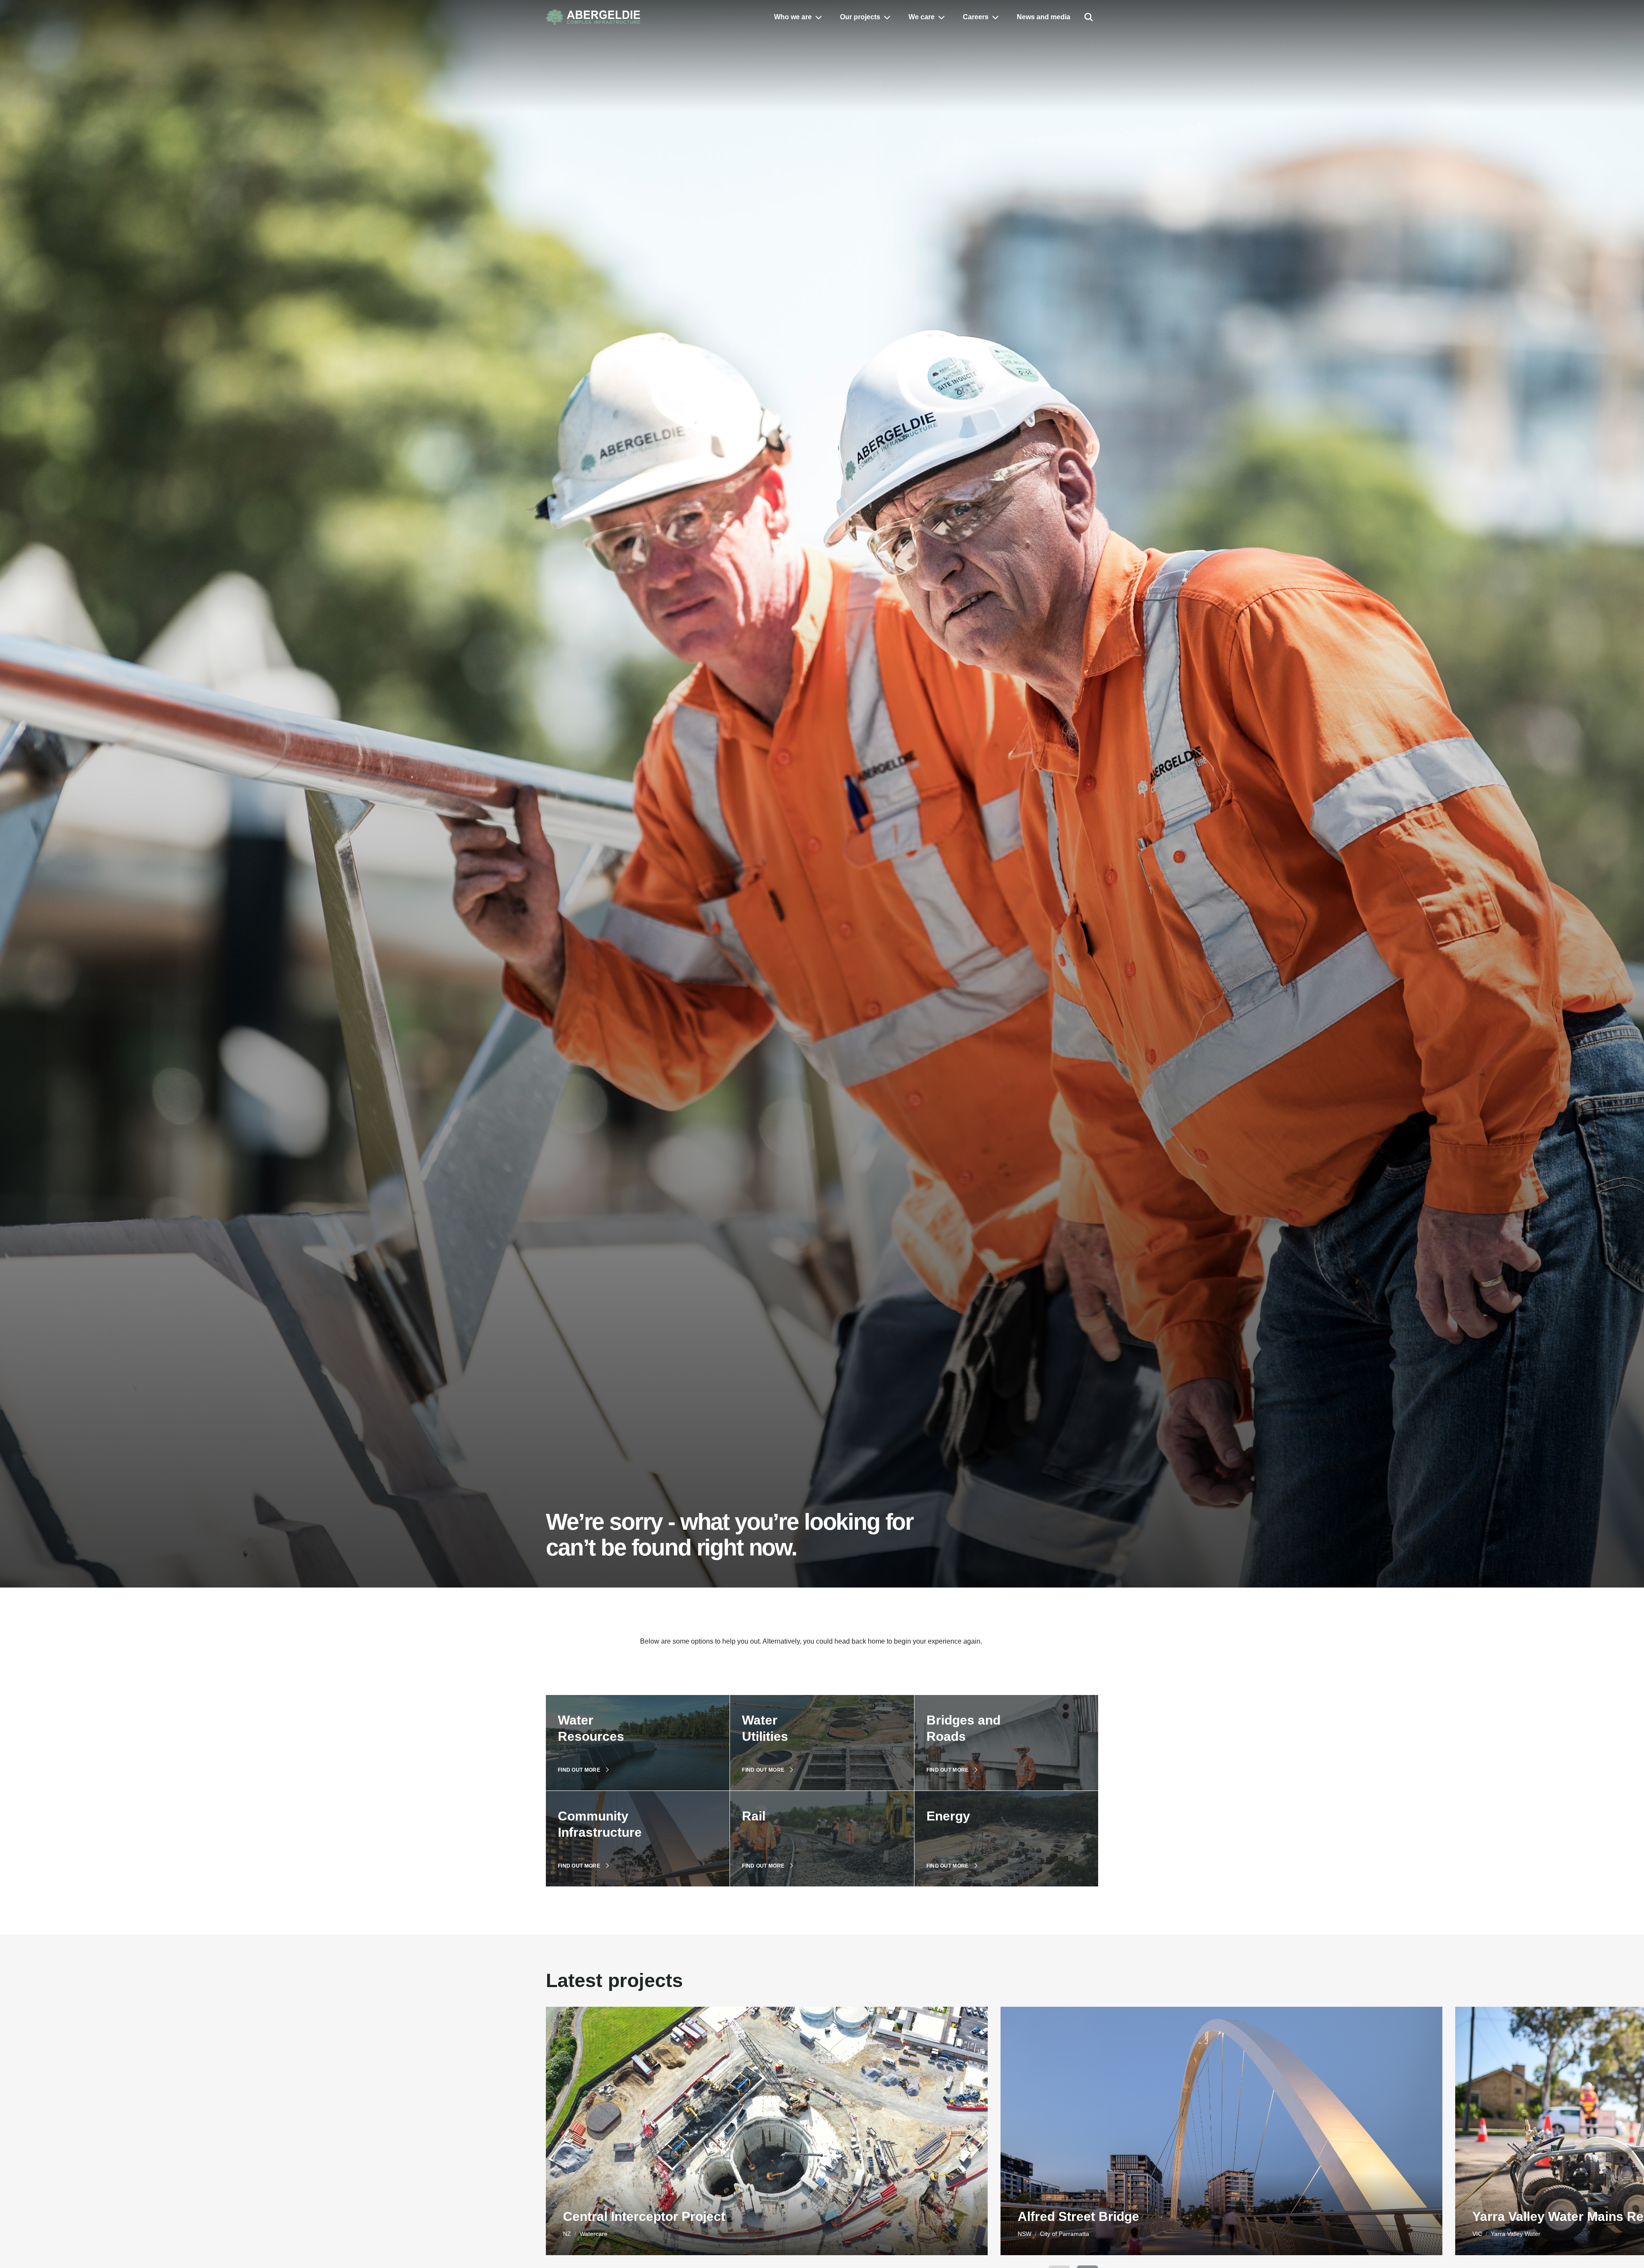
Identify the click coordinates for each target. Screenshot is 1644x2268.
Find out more (579, 1770)
